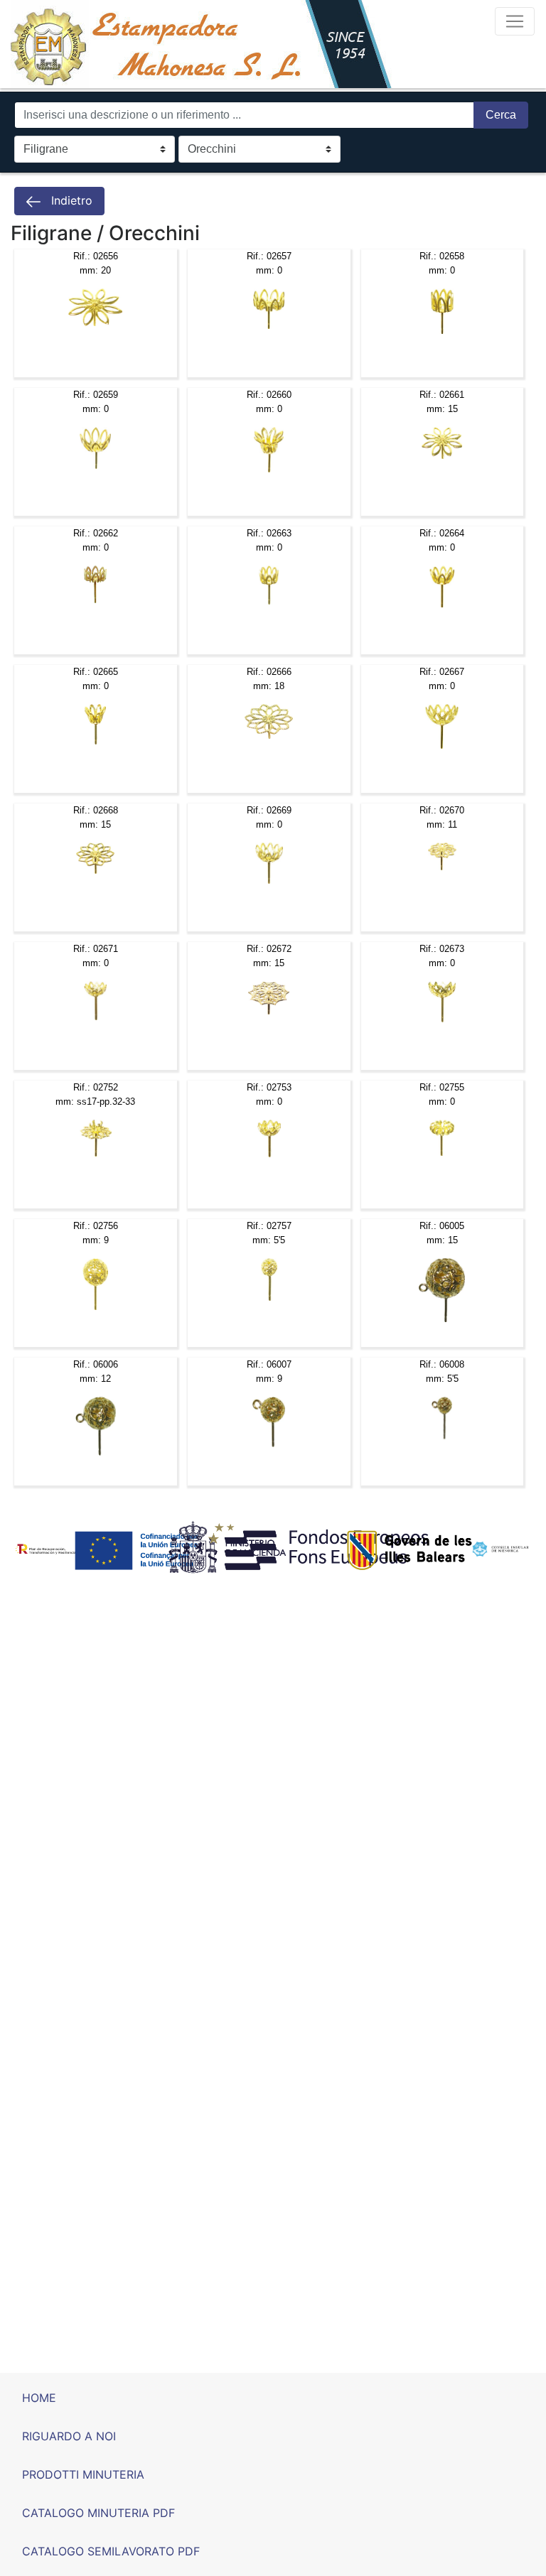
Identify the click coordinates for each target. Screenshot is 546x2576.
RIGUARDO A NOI (69, 2436)
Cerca (501, 115)
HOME (39, 2398)
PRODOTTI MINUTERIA (83, 2474)
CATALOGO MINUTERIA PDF (98, 2513)
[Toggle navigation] (515, 21)
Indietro (70, 200)
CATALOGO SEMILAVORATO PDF (111, 2551)
